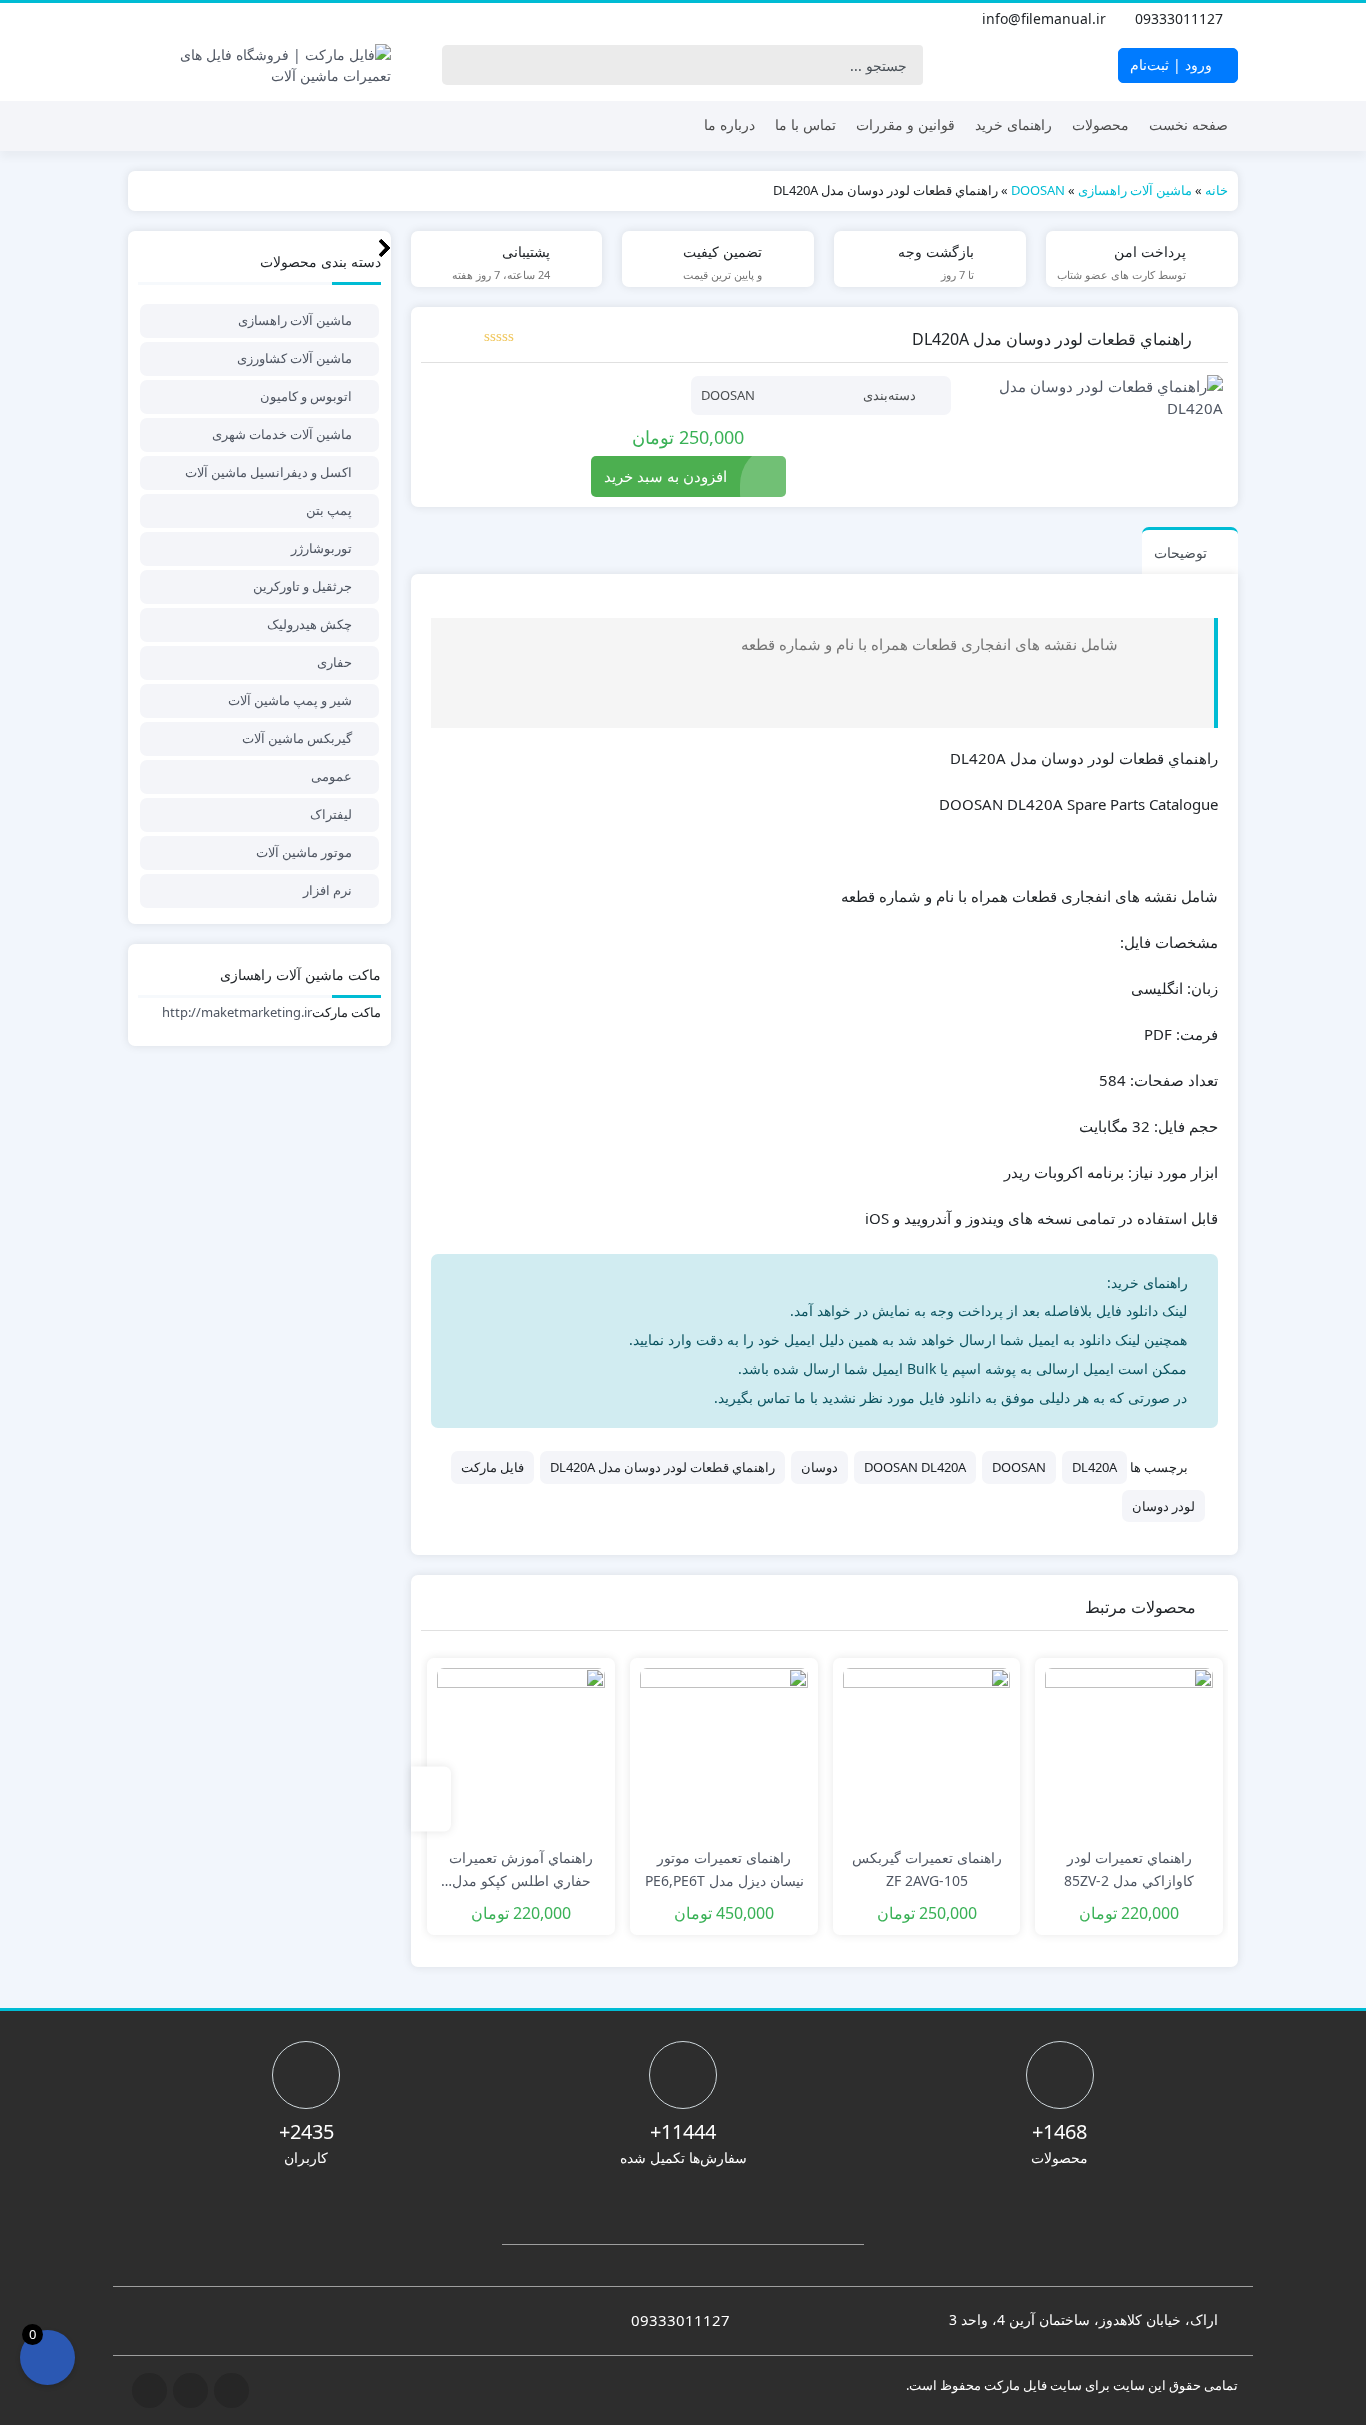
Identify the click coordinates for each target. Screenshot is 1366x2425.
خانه (1216, 190)
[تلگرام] (162, 19)
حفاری (334, 662)
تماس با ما (805, 124)
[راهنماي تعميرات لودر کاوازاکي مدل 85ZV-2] (1129, 1752)
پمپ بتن (329, 510)
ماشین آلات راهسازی (1135, 190)
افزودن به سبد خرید (665, 476)
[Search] (462, 65)
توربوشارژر (321, 548)
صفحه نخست (1188, 124)
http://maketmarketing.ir (237, 1012)
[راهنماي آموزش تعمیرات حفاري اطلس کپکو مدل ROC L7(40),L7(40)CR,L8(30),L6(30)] (521, 1752)
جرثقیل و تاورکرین (302, 586)
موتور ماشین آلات (304, 852)
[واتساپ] (140, 19)
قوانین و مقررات (905, 124)
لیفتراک (331, 814)
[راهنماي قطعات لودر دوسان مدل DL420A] (1097, 397)
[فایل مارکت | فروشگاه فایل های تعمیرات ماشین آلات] (259, 65)
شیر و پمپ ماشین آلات (290, 700)
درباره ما (729, 124)
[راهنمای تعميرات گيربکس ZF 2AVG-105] (927, 1752)
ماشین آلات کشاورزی (294, 358)
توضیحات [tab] (1180, 552)
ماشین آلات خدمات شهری (282, 434)
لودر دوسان (1163, 1506)
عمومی (331, 776)
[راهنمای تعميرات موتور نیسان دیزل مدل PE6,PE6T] (724, 1752)
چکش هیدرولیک (309, 624)
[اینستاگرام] (184, 19)
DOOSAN (1038, 190)
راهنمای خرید (1013, 124)
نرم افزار (327, 890)
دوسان (819, 1467)
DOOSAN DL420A (915, 1467)
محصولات (1100, 124)
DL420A (1094, 1467)
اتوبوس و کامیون (306, 396)
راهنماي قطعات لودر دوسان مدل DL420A (662, 1467)
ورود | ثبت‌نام (1173, 64)
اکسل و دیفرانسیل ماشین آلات (268, 472)
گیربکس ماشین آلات (297, 738)
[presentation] (431, 1799)
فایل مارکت (492, 1467)
